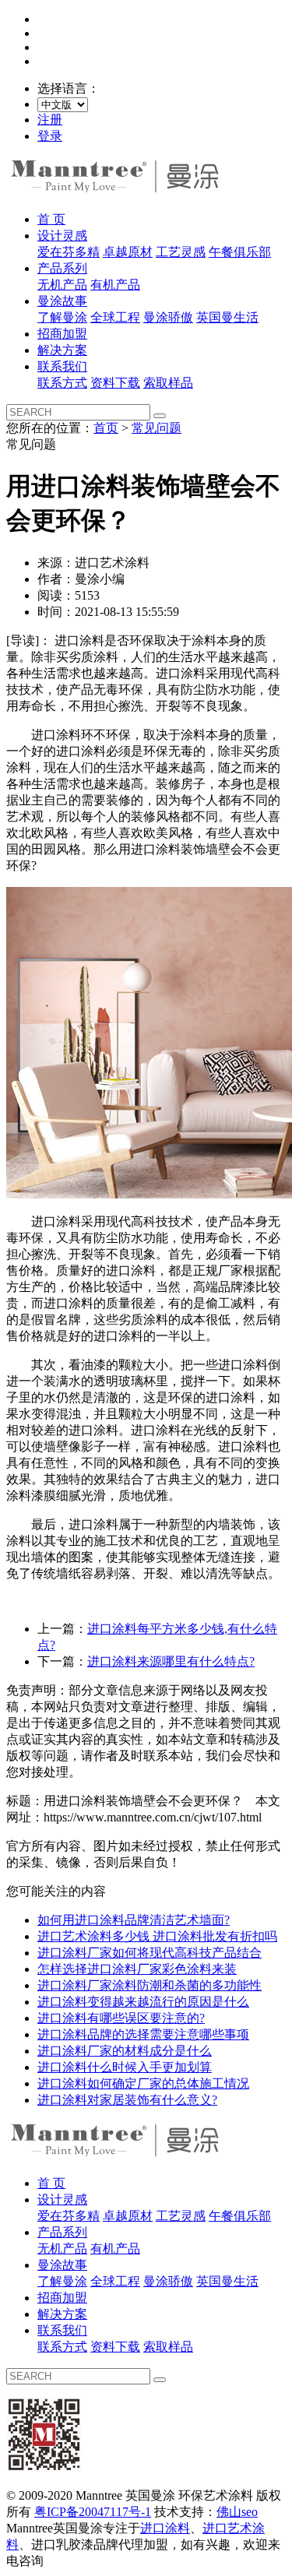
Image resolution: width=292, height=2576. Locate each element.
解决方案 (62, 350)
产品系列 (62, 268)
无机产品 (62, 285)
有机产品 (115, 285)
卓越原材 (128, 252)
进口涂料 (165, 2528)
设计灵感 (62, 236)
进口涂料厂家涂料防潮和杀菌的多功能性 (150, 1985)
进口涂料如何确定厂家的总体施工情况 (143, 2083)
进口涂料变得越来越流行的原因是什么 (143, 2002)
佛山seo (237, 2512)
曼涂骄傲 (168, 317)
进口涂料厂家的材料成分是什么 (125, 2051)
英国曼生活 (227, 317)
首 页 (51, 219)
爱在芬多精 (69, 252)
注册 (50, 120)
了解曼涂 (62, 317)
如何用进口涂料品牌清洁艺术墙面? (134, 1920)
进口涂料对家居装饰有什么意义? (127, 2100)
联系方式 (62, 383)
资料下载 (115, 383)
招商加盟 (62, 334)
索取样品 (168, 383)
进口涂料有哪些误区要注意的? (121, 2018)
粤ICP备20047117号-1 (93, 2512)
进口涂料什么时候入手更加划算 (125, 2067)
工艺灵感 (181, 252)
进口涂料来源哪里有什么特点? (171, 1661)
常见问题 (157, 428)
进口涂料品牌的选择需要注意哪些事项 (143, 2034)
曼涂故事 (62, 301)
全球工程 (115, 317)
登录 (50, 136)
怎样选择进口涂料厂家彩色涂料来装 (137, 1969)
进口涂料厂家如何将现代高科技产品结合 (150, 1953)
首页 (106, 428)
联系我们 (62, 366)
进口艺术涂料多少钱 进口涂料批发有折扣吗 (157, 1936)
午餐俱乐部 (240, 252)
